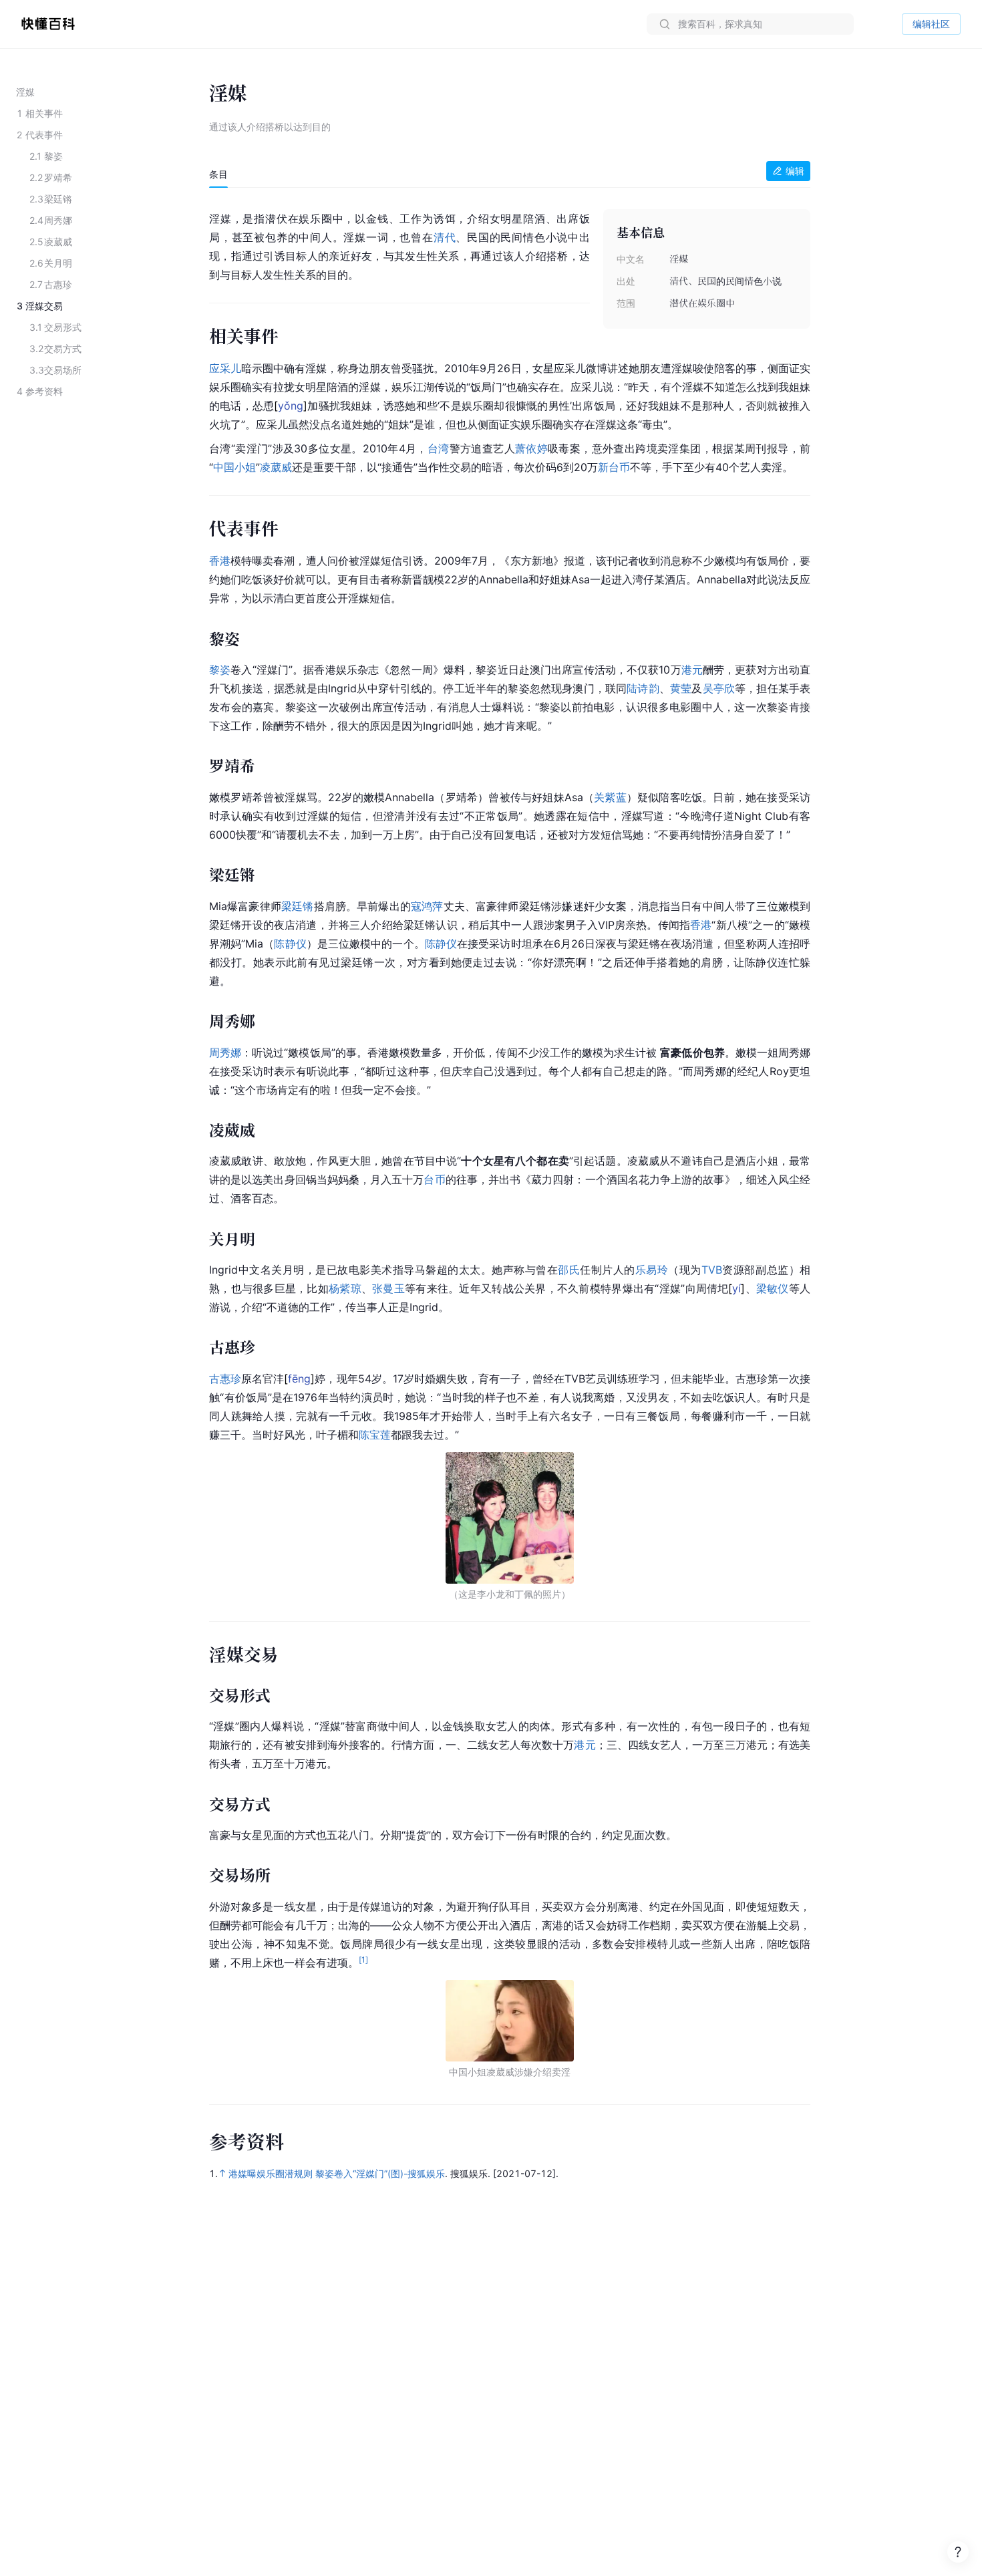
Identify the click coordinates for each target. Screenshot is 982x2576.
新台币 (614, 467)
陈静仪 (290, 944)
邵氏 (569, 1270)
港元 (692, 670)
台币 (434, 1179)
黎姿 (220, 670)
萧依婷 (531, 448)
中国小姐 (234, 467)
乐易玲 (652, 1270)
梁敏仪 (773, 1288)
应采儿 (225, 368)
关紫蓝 (610, 797)
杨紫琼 (345, 1288)
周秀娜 (225, 1052)
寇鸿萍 (427, 906)
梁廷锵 (298, 906)
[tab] (218, 174)
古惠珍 (225, 1379)
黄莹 (681, 688)
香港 (220, 561)
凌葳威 (276, 467)
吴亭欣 (719, 688)
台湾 (439, 448)
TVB (712, 1270)
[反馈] (958, 2552)
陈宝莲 (375, 1435)
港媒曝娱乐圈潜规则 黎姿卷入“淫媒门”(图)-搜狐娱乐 (337, 2173)
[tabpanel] (510, 1139)
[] (291, 406)
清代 (445, 237)
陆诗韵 (643, 688)
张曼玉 (388, 1288)
